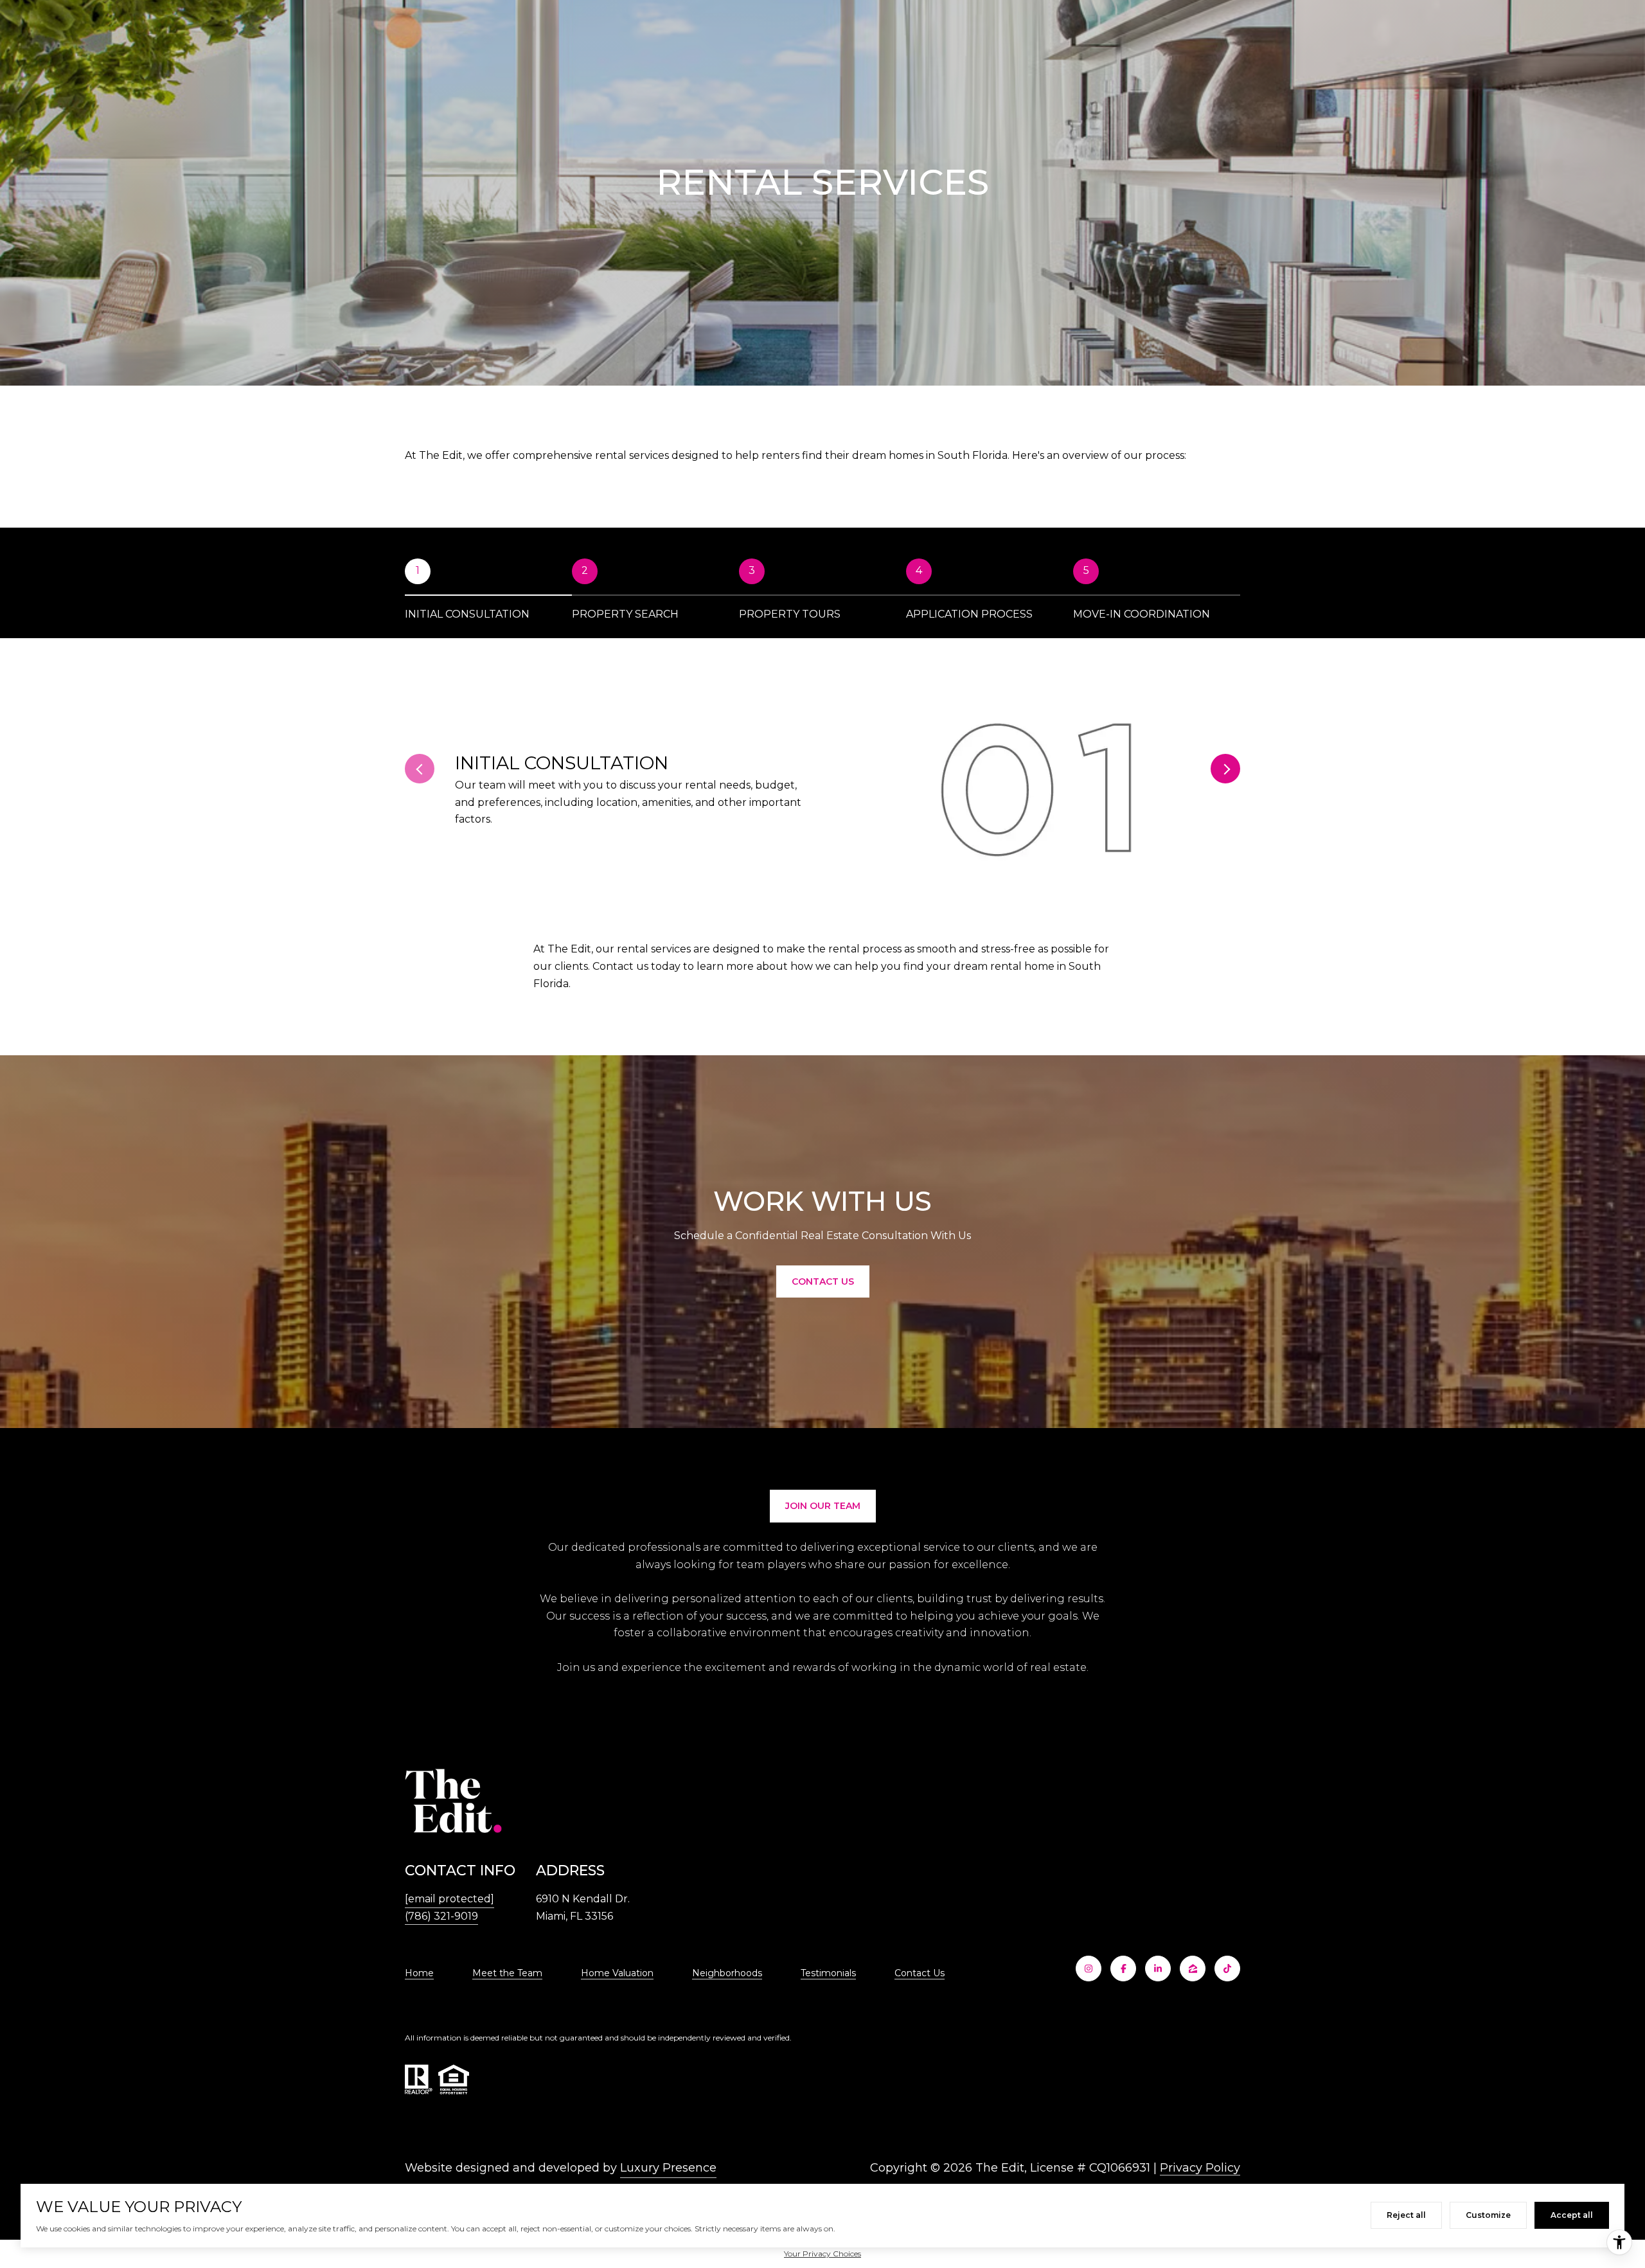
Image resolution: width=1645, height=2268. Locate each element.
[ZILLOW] (1193, 1969)
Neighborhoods (727, 1973)
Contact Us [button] (823, 1281)
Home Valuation (617, 1973)
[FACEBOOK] (1123, 1969)
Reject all (1406, 2215)
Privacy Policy (1200, 2168)
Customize (1488, 2215)
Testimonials (828, 1973)
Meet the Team (507, 1973)
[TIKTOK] (1227, 1969)
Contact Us (920, 1973)
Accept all (1572, 2215)
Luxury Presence (668, 2168)
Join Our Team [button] (823, 1506)
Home (419, 1973)
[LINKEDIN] (1158, 1969)
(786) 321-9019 (441, 1916)
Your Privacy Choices (822, 2254)
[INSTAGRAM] (1089, 1969)
